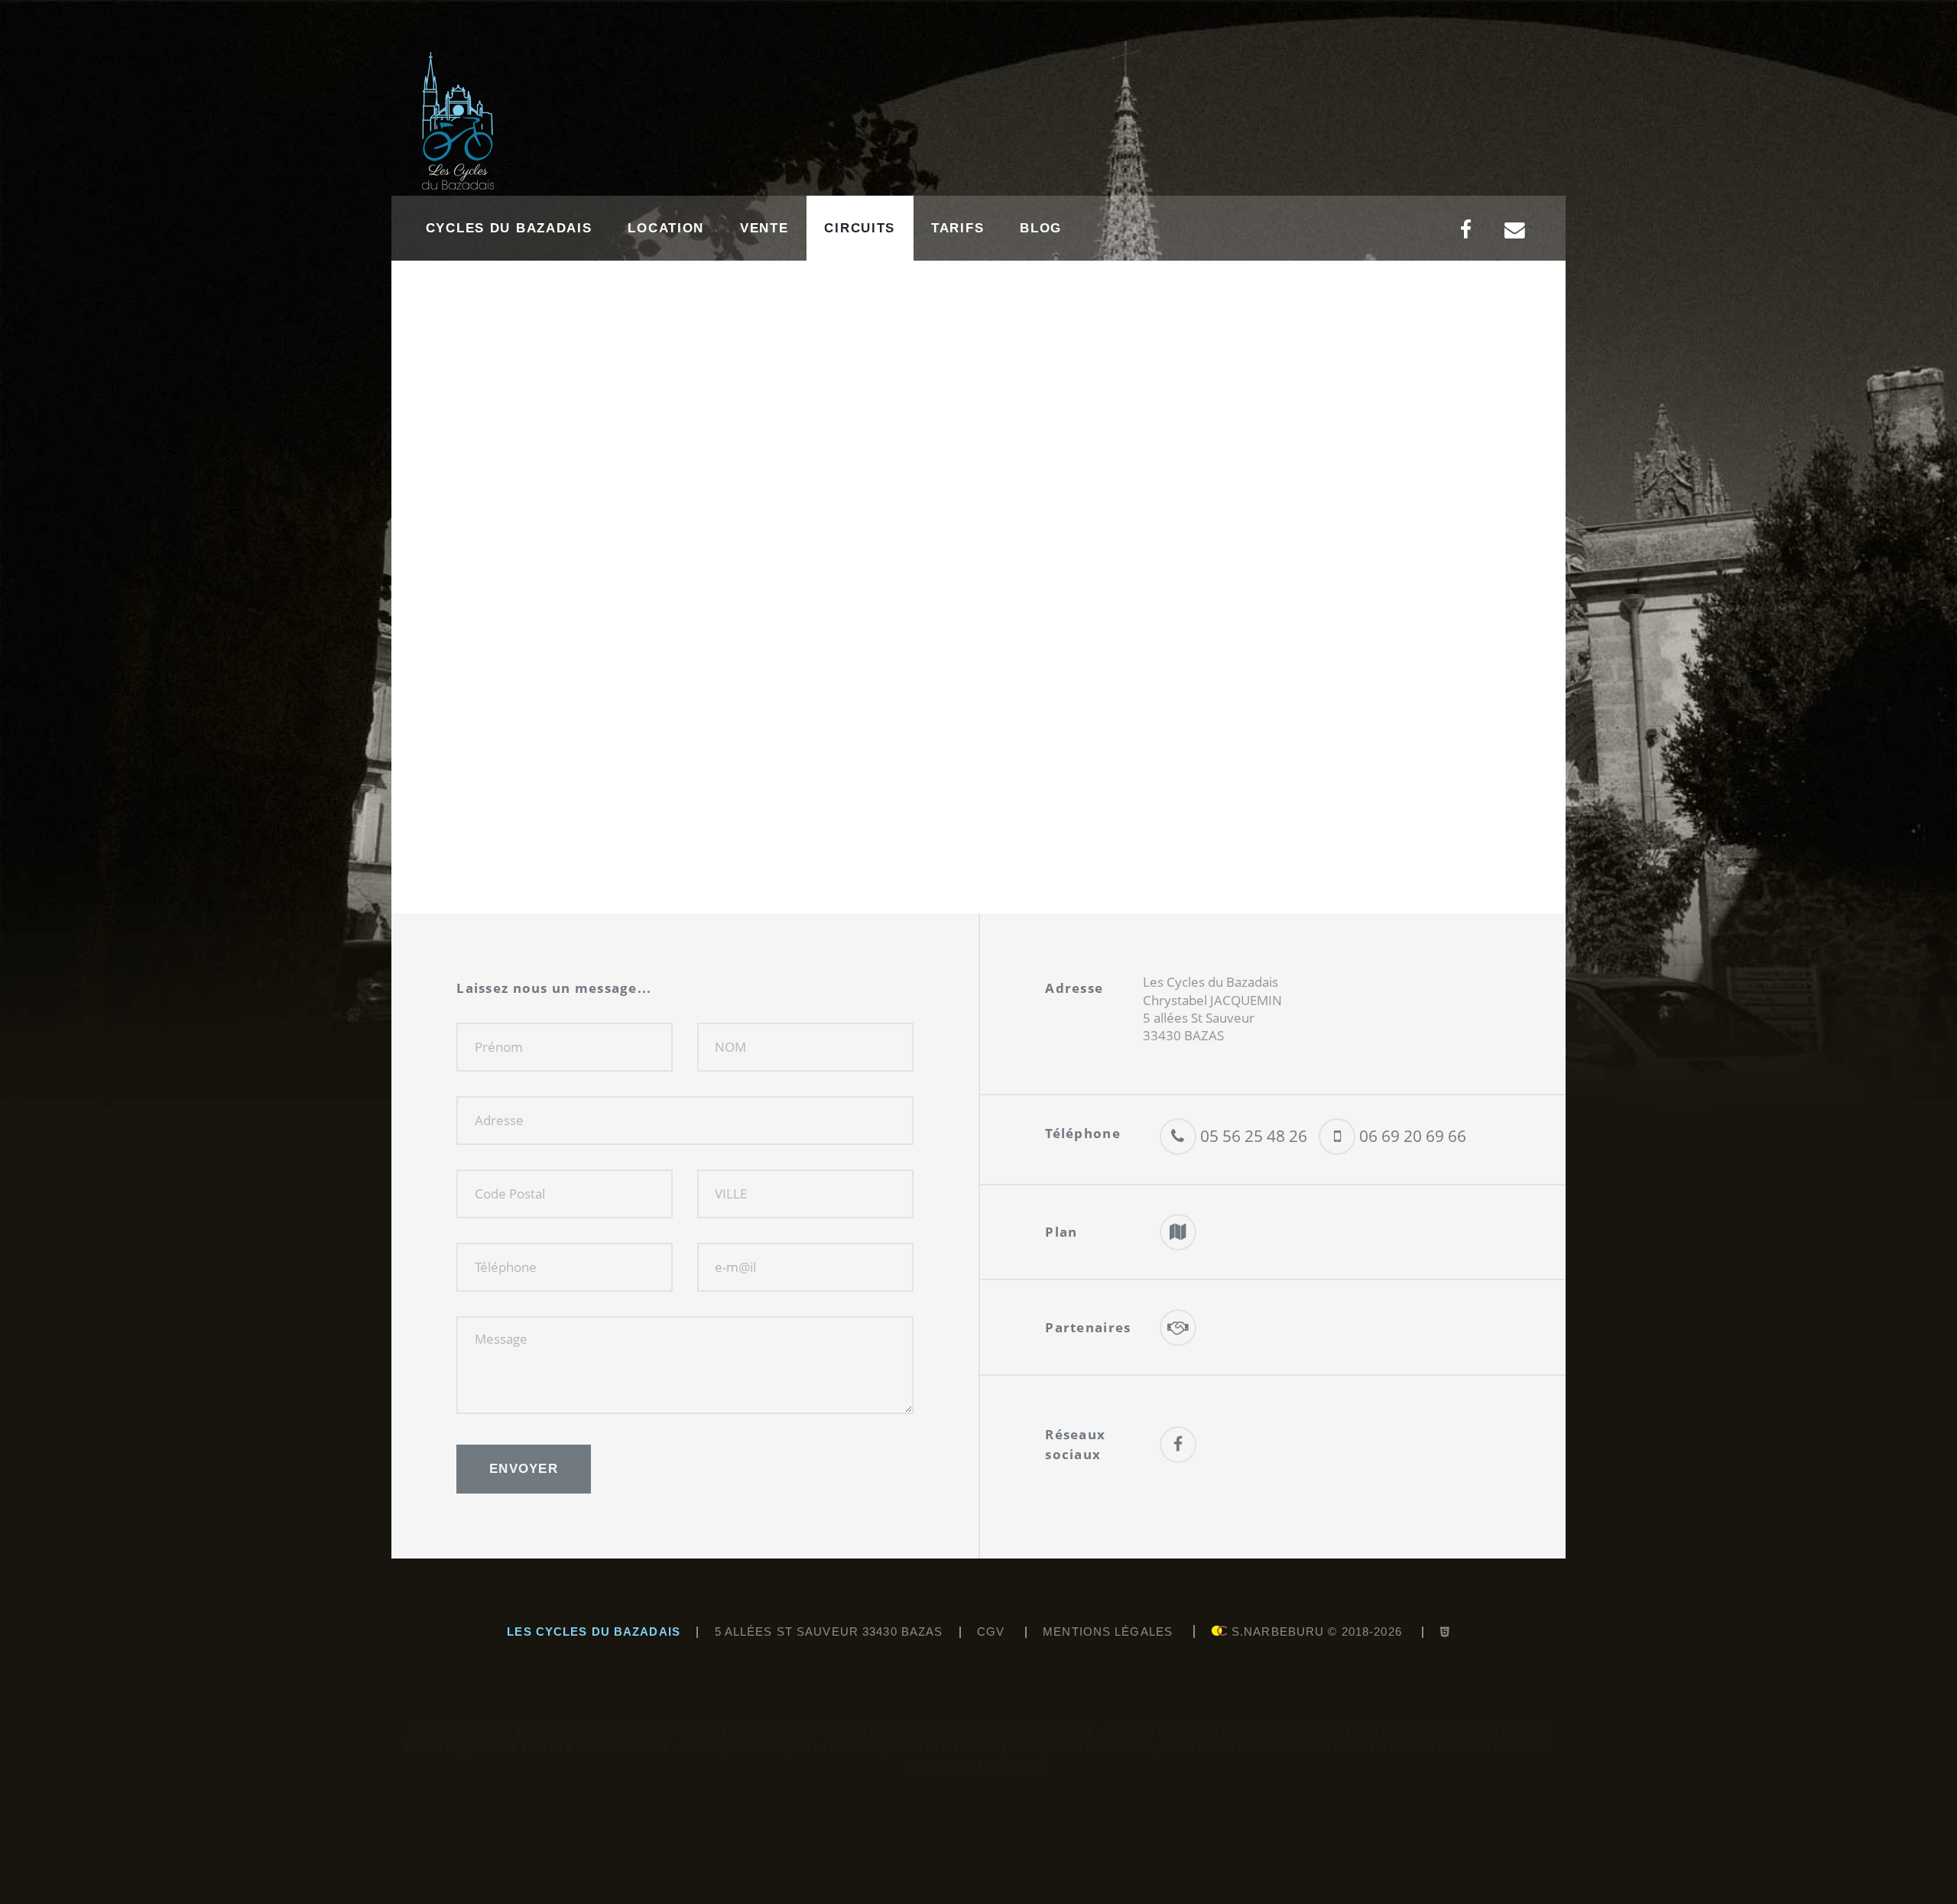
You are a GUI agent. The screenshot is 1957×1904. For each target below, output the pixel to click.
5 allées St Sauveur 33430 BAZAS (829, 1632)
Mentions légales (1108, 1632)
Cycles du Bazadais (509, 228)
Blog (1041, 228)
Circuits (860, 228)
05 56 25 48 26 (1252, 1135)
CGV (991, 1632)
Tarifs (957, 228)
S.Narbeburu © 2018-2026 (1315, 1632)
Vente (764, 228)
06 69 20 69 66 (1411, 1135)
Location (666, 228)
